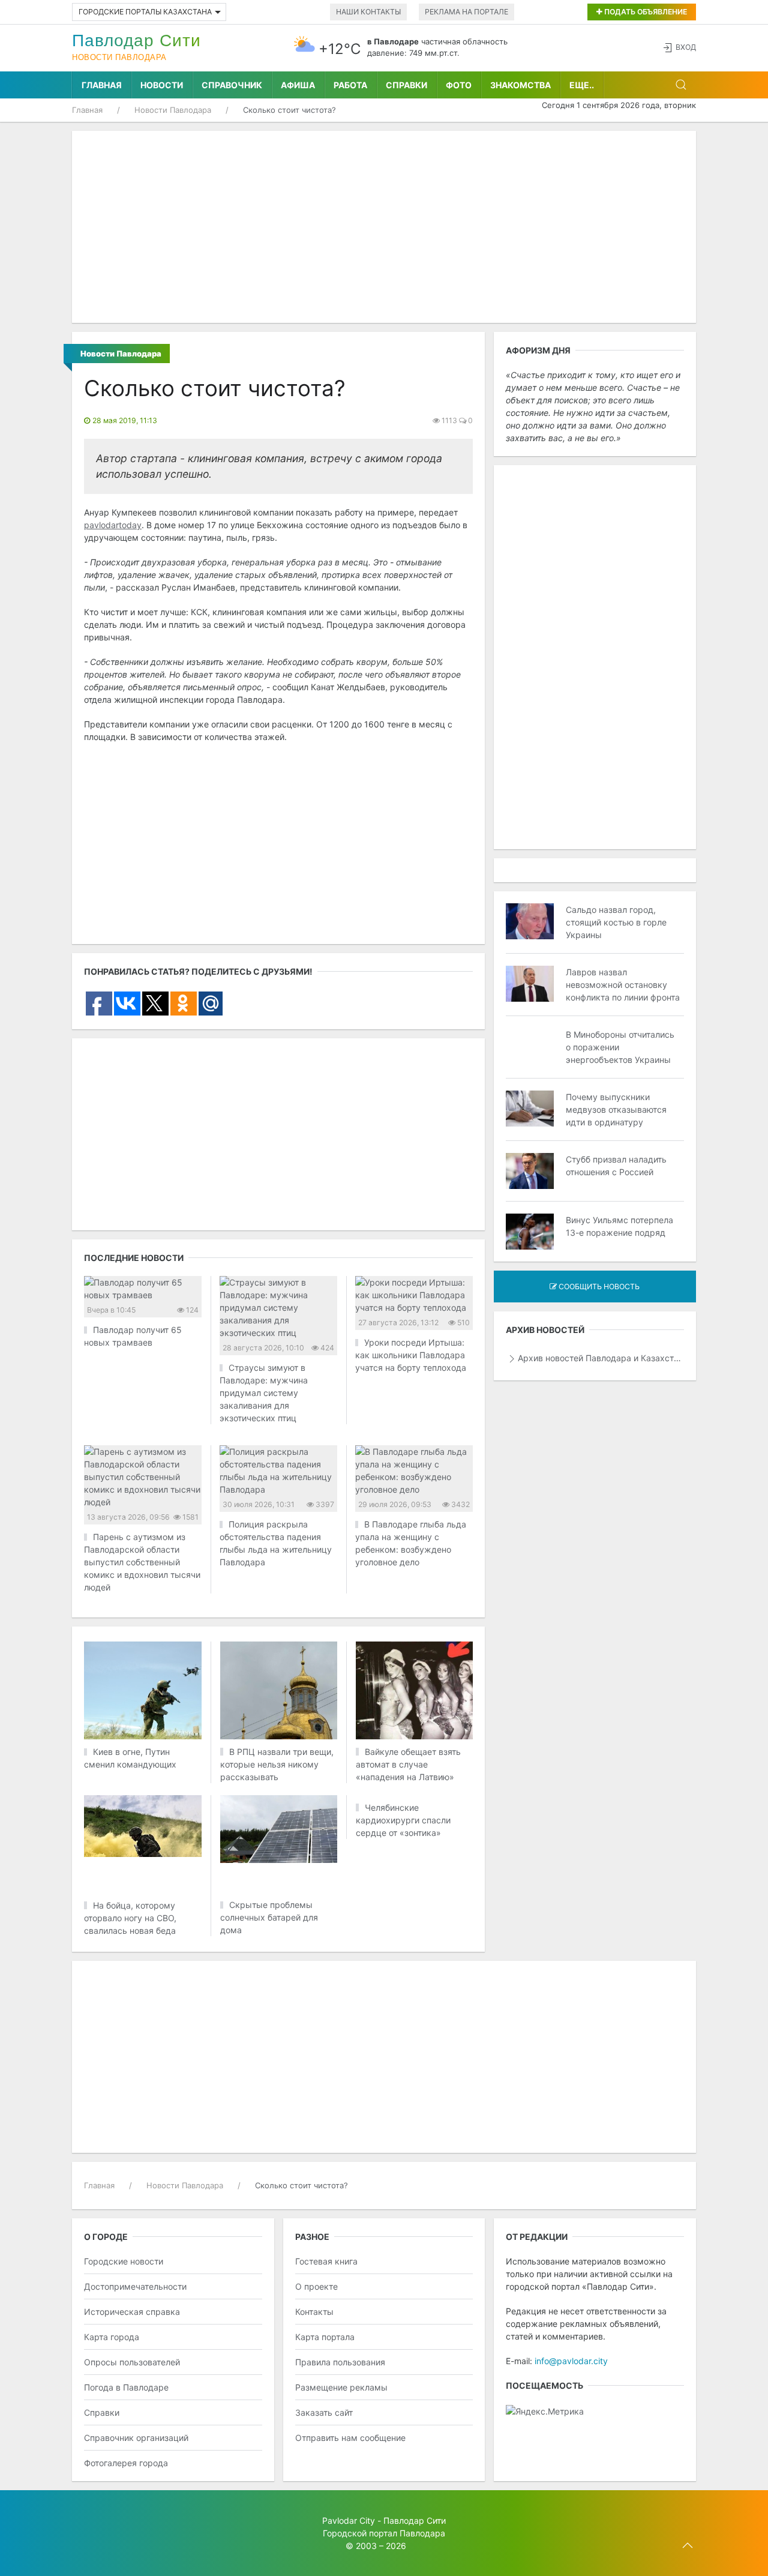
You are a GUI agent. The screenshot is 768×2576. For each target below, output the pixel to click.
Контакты (314, 2312)
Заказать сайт (324, 2412)
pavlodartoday (113, 525)
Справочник (232, 85)
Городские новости (124, 2261)
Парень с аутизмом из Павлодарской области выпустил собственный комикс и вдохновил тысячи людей (142, 1562)
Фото (459, 85)
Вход (686, 47)
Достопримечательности (135, 2286)
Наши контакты (368, 12)
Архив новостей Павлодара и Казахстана (601, 1358)
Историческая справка (132, 2312)
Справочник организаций (136, 2438)
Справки (406, 85)
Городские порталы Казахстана (145, 12)
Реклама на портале (466, 12)
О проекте (316, 2286)
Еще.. (582, 85)
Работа (350, 85)
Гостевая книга (326, 2261)
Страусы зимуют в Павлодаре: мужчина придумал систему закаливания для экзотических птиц (264, 1393)
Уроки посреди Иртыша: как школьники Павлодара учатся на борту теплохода (411, 1355)
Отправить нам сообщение (350, 2438)
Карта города (112, 2337)
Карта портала (325, 2337)
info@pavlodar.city (571, 2361)
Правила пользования (340, 2362)
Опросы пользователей (132, 2362)
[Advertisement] (384, 227)
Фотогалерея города (126, 2463)
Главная (102, 85)
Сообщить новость (598, 1286)
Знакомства (520, 85)
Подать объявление (645, 12)
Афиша (298, 85)
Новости (162, 85)
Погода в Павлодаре (126, 2387)
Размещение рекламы (341, 2387)
